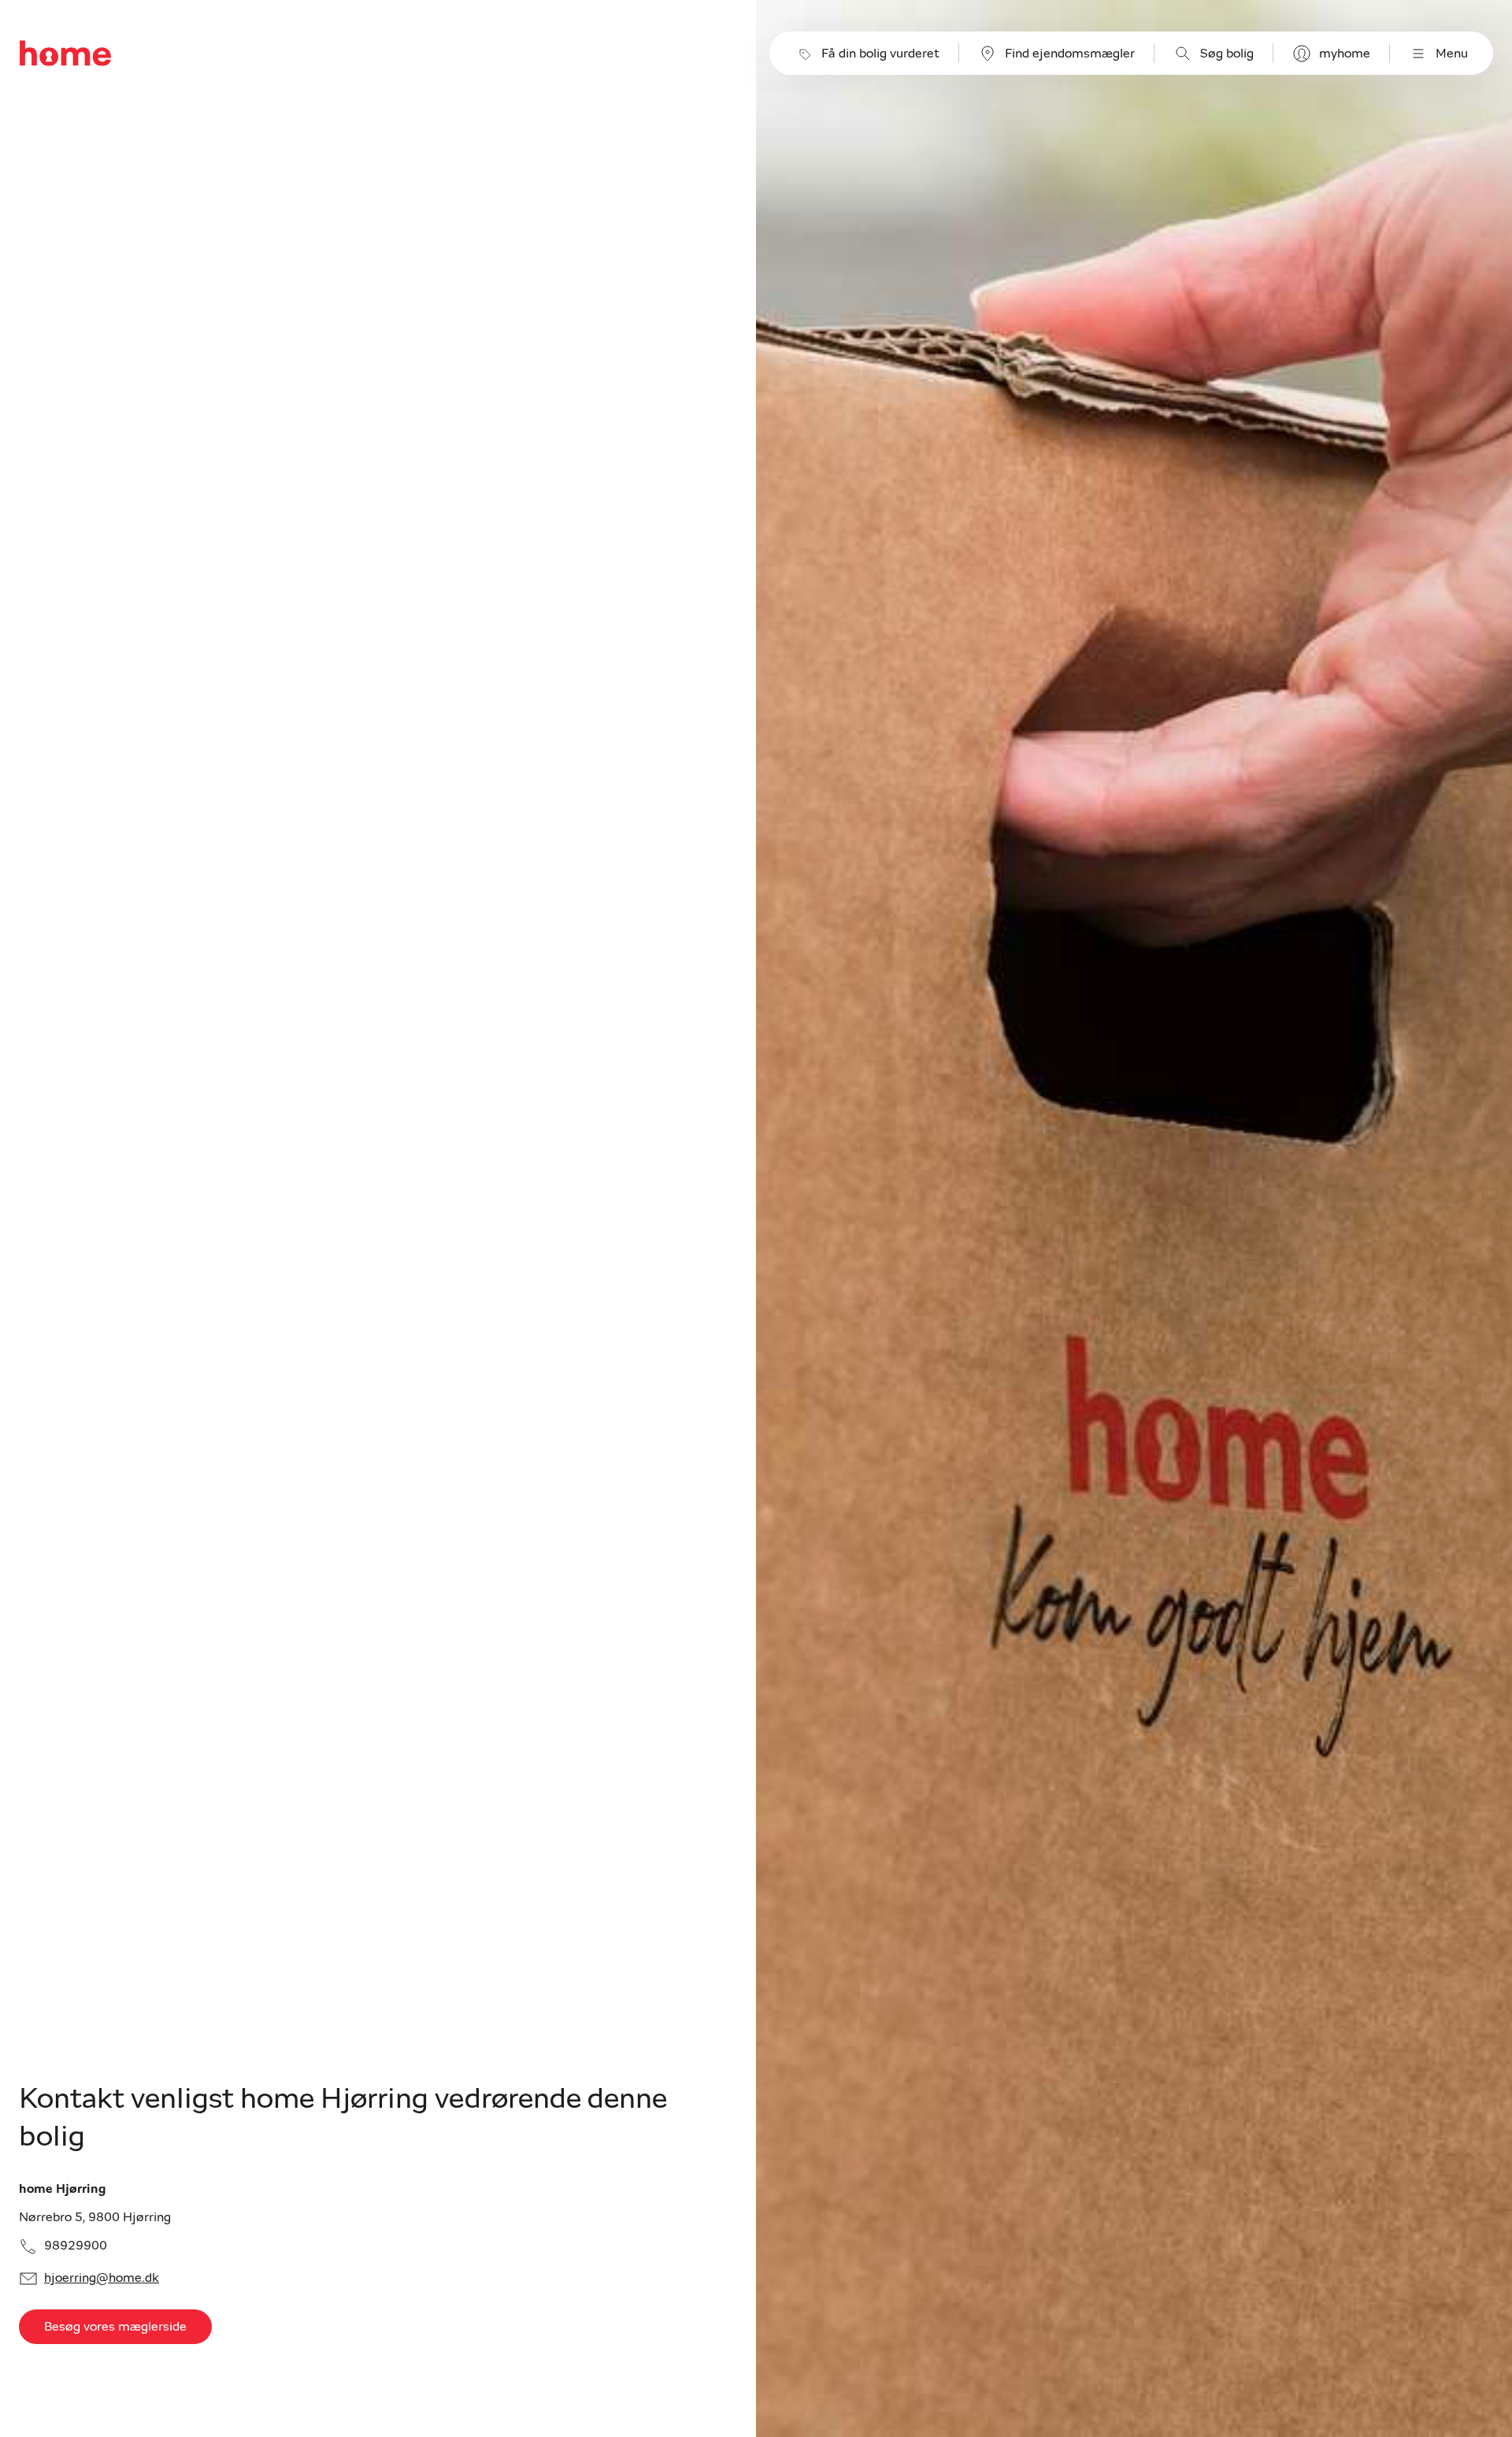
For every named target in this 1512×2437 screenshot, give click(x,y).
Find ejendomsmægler (1070, 54)
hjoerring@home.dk (102, 2278)
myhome (1345, 54)
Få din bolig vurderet (880, 54)
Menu (1452, 54)
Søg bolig (1227, 54)
